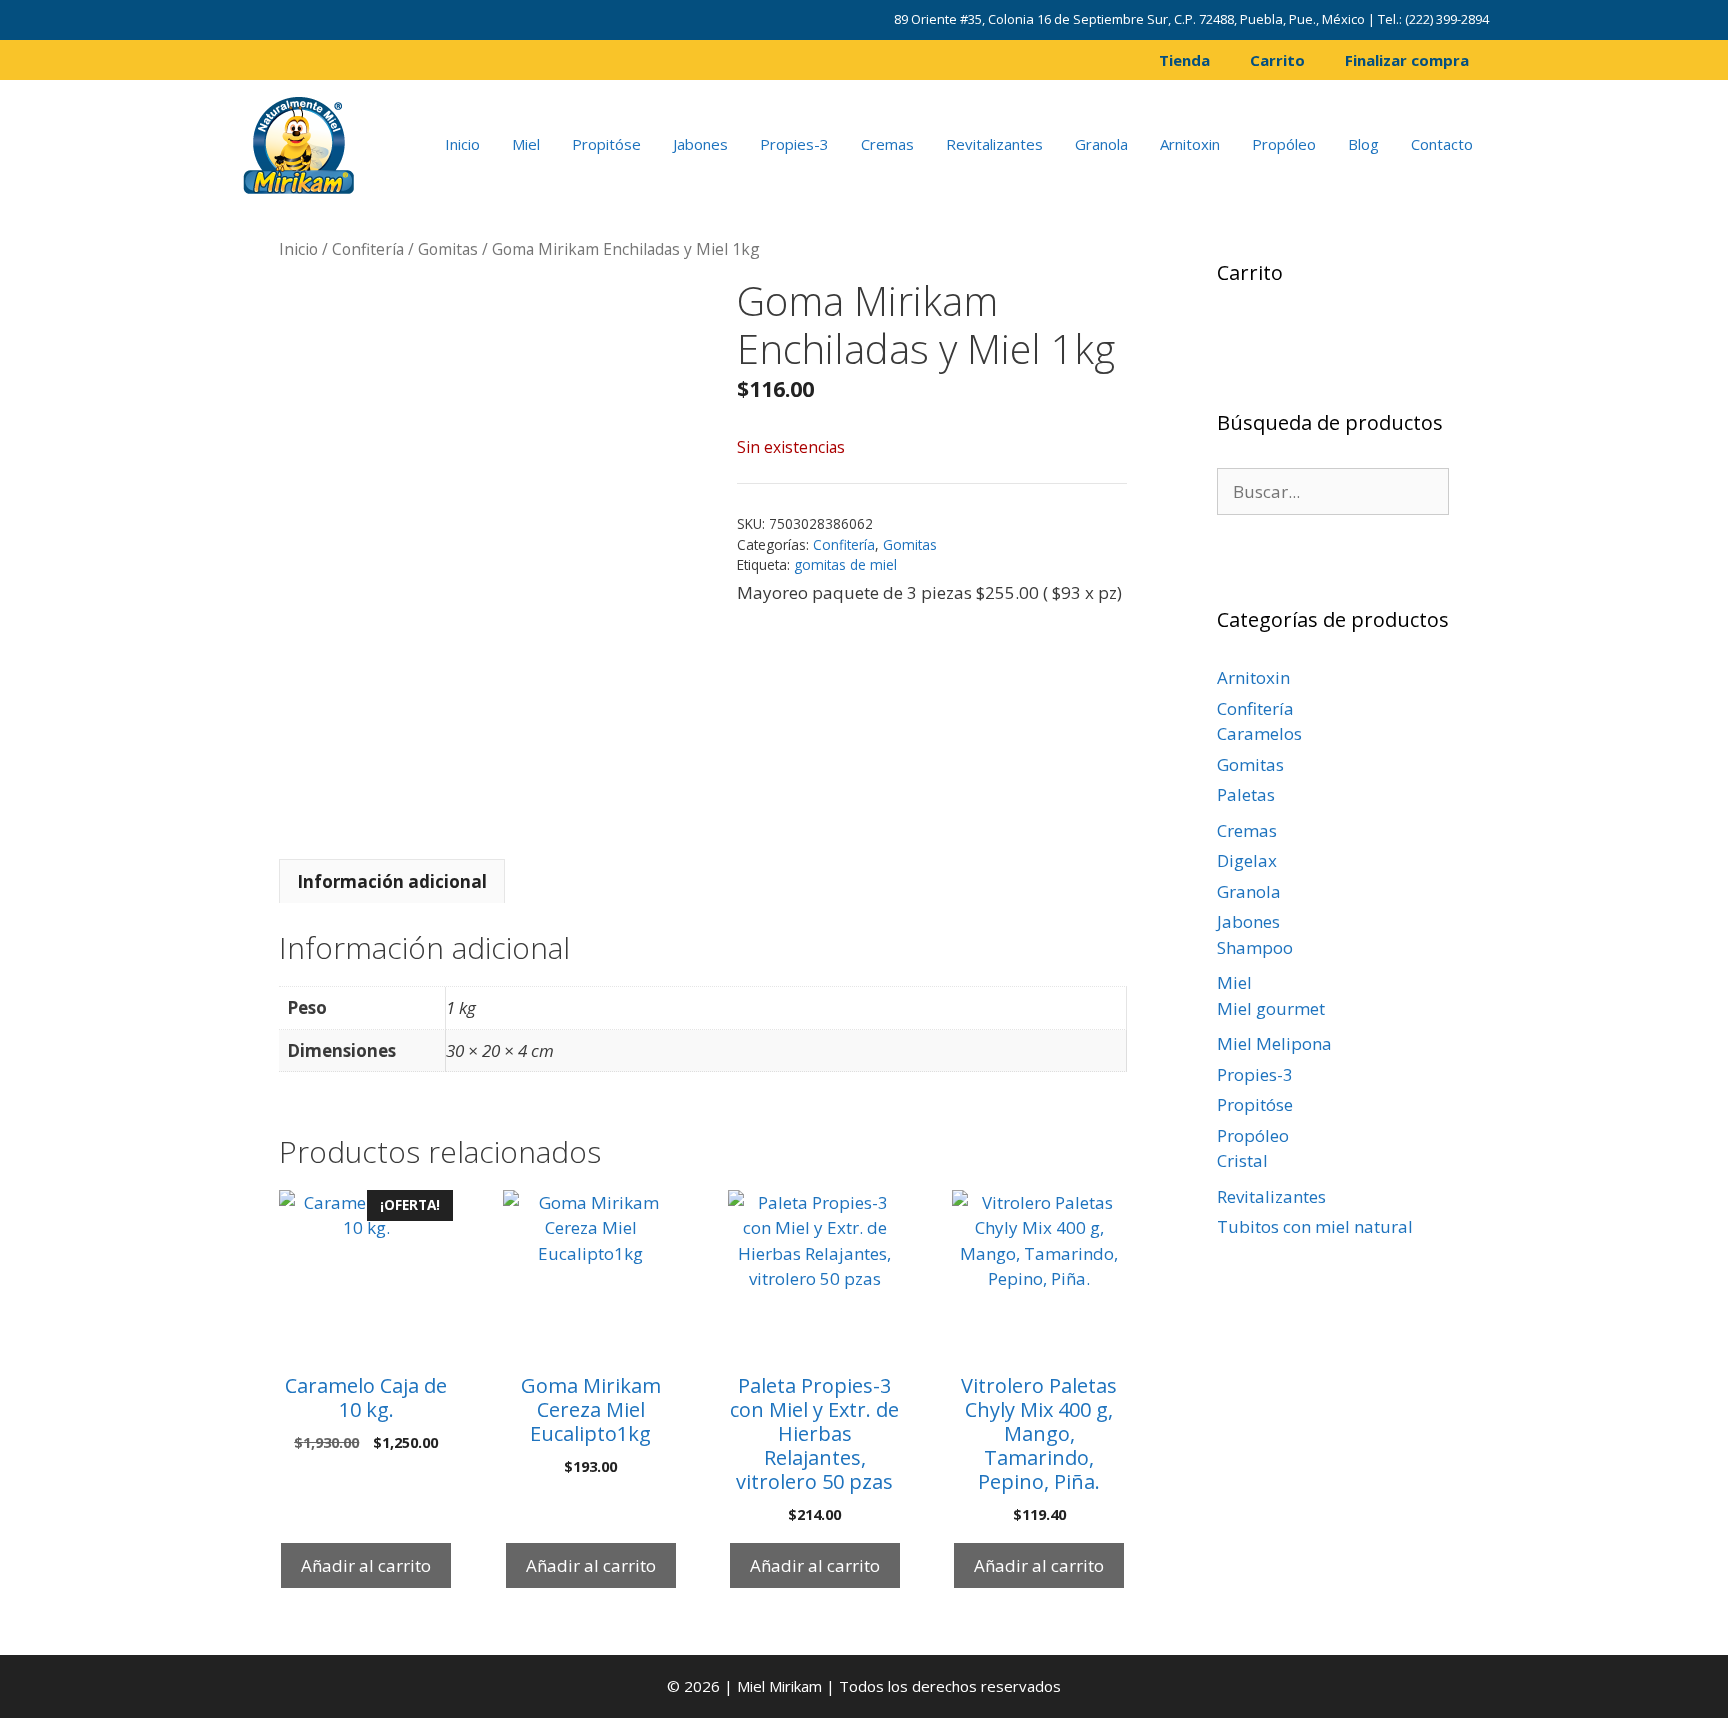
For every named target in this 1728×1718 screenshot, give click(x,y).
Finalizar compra (1407, 60)
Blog (1363, 144)
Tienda (1184, 60)
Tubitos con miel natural (1315, 1226)
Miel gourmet (1271, 1008)
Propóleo (1284, 144)
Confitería (368, 249)
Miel (526, 144)
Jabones (700, 144)
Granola (1101, 144)
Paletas (1246, 794)
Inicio (462, 144)
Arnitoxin (1190, 144)
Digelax (1247, 860)
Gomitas (448, 249)
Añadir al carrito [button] (366, 1565)
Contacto (1442, 144)
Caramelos (1259, 733)
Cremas (887, 144)
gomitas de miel (845, 564)
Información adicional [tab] (392, 881)
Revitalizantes (994, 144)
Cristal (1242, 1160)
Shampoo (1255, 947)
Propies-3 (794, 144)
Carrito (1277, 60)
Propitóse (606, 144)
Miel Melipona (1274, 1043)
